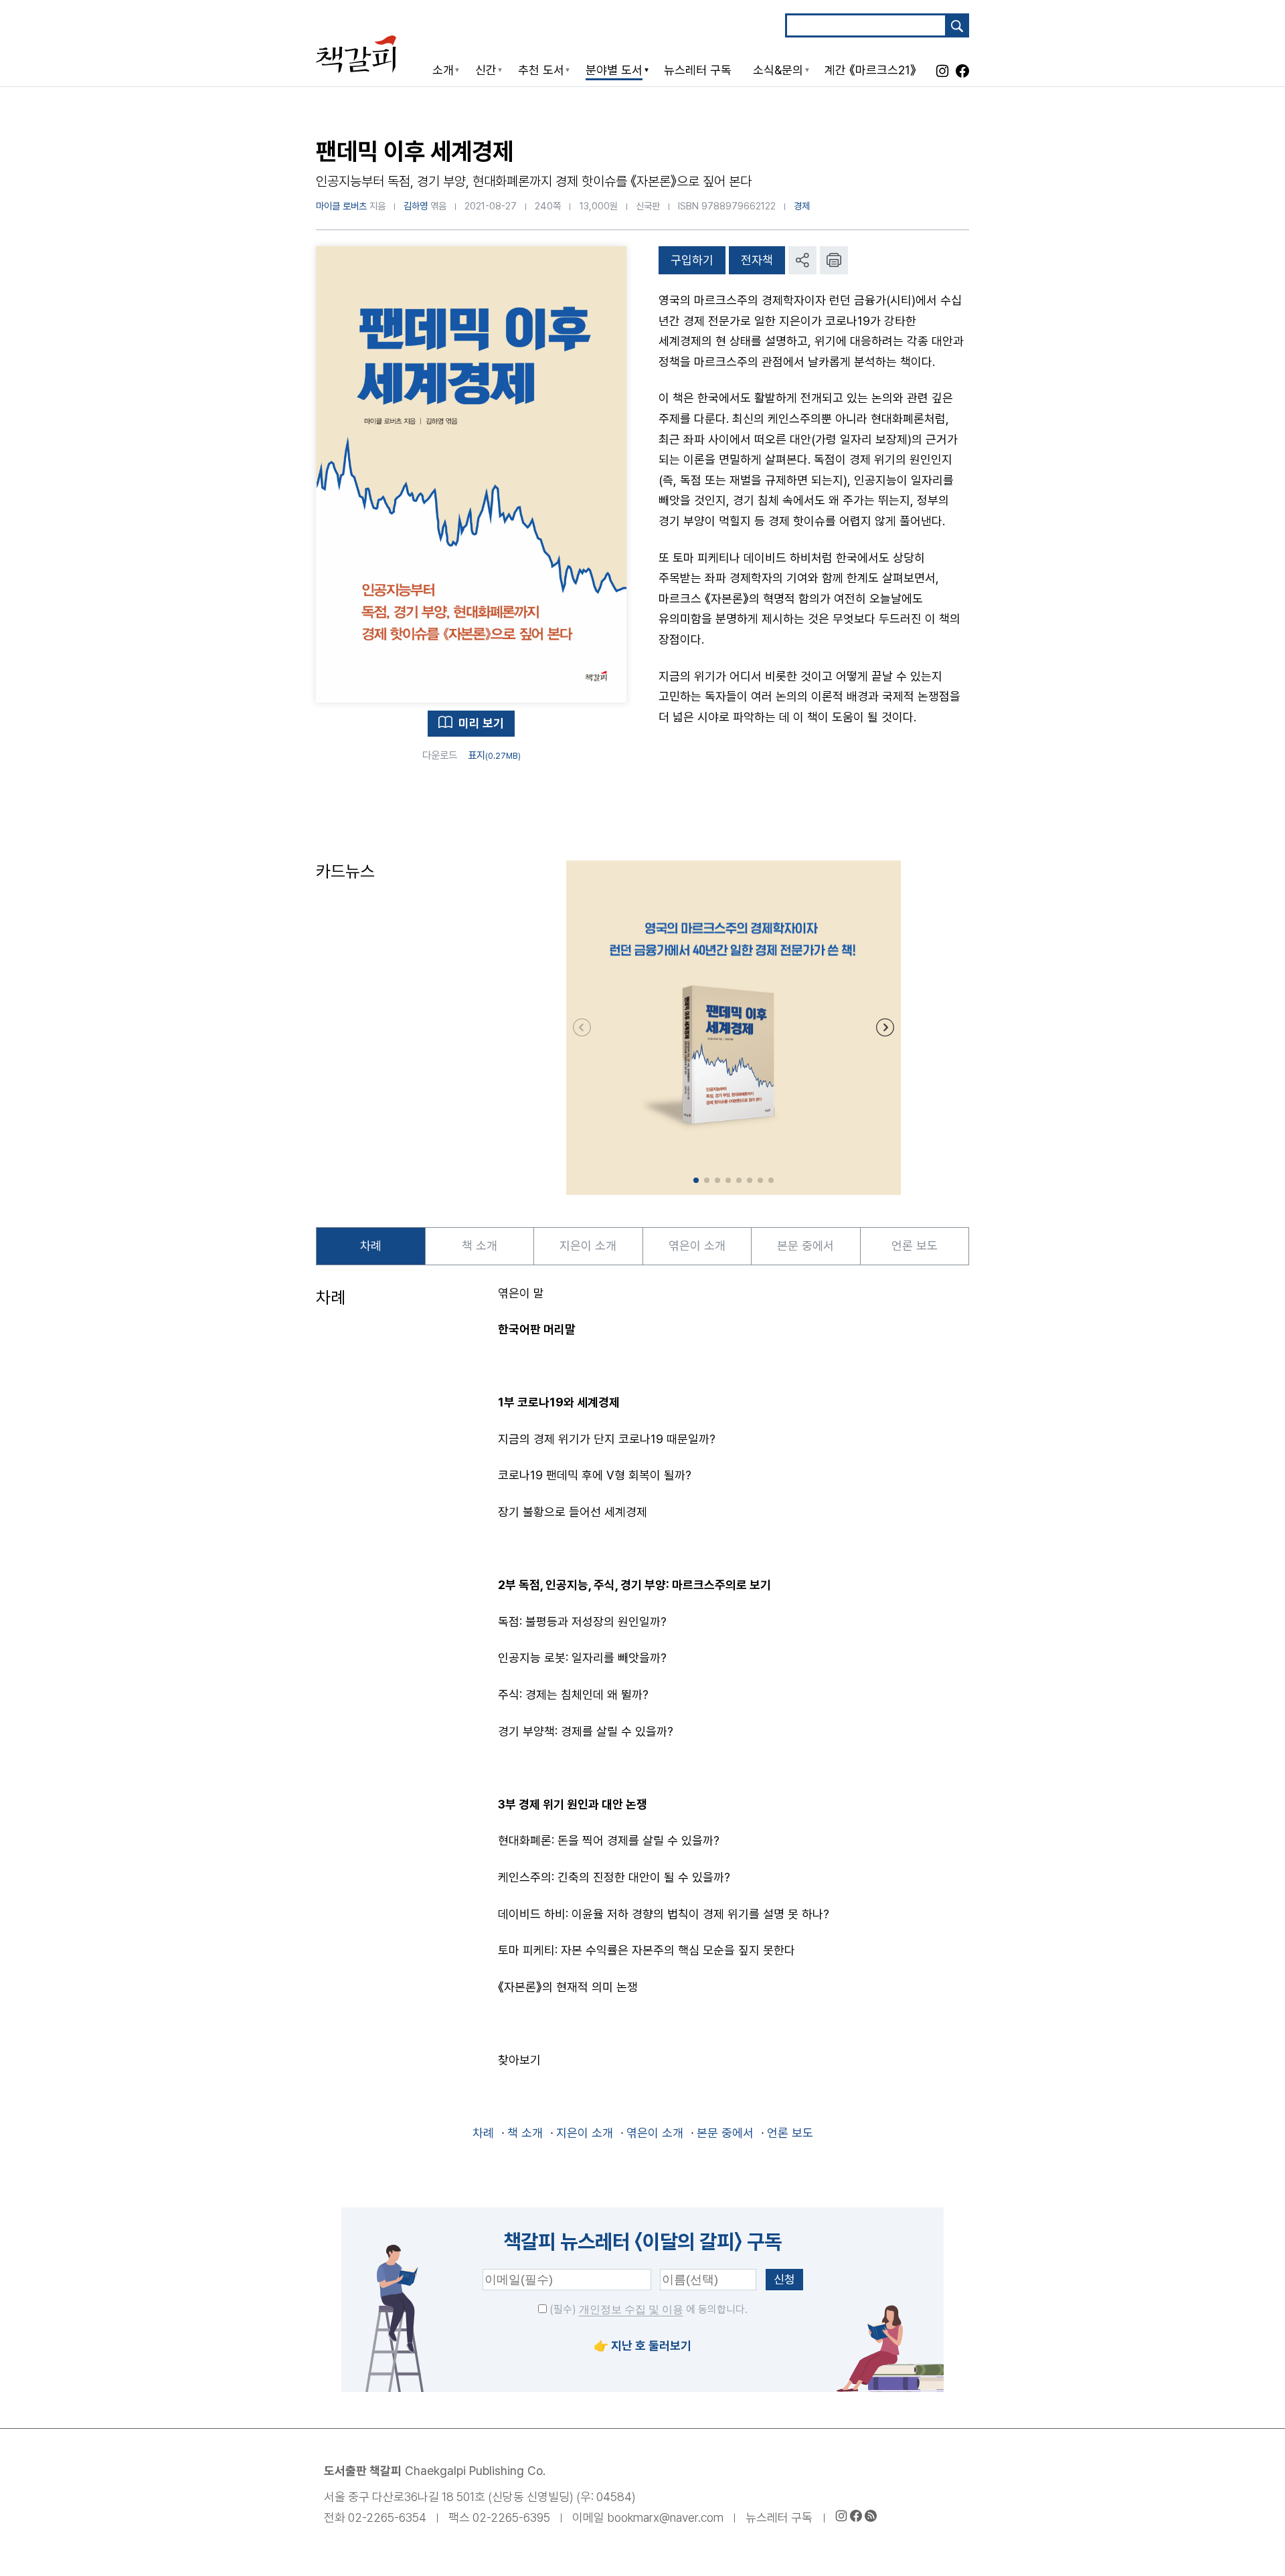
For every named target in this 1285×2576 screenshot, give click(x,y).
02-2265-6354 (387, 2517)
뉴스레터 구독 (779, 2517)
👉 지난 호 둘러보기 (642, 2345)
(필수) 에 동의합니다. (647, 2309)
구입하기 (692, 260)
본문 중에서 (805, 1246)
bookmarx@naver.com (665, 2517)
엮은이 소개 (697, 1246)
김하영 (416, 206)
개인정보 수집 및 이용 (631, 2309)
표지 (494, 755)
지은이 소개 (588, 1246)
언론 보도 (915, 1246)
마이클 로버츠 (341, 206)
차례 (371, 1246)
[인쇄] (834, 260)
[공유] (802, 260)
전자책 (757, 260)
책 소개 (480, 1246)
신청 (784, 2279)
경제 (802, 206)
